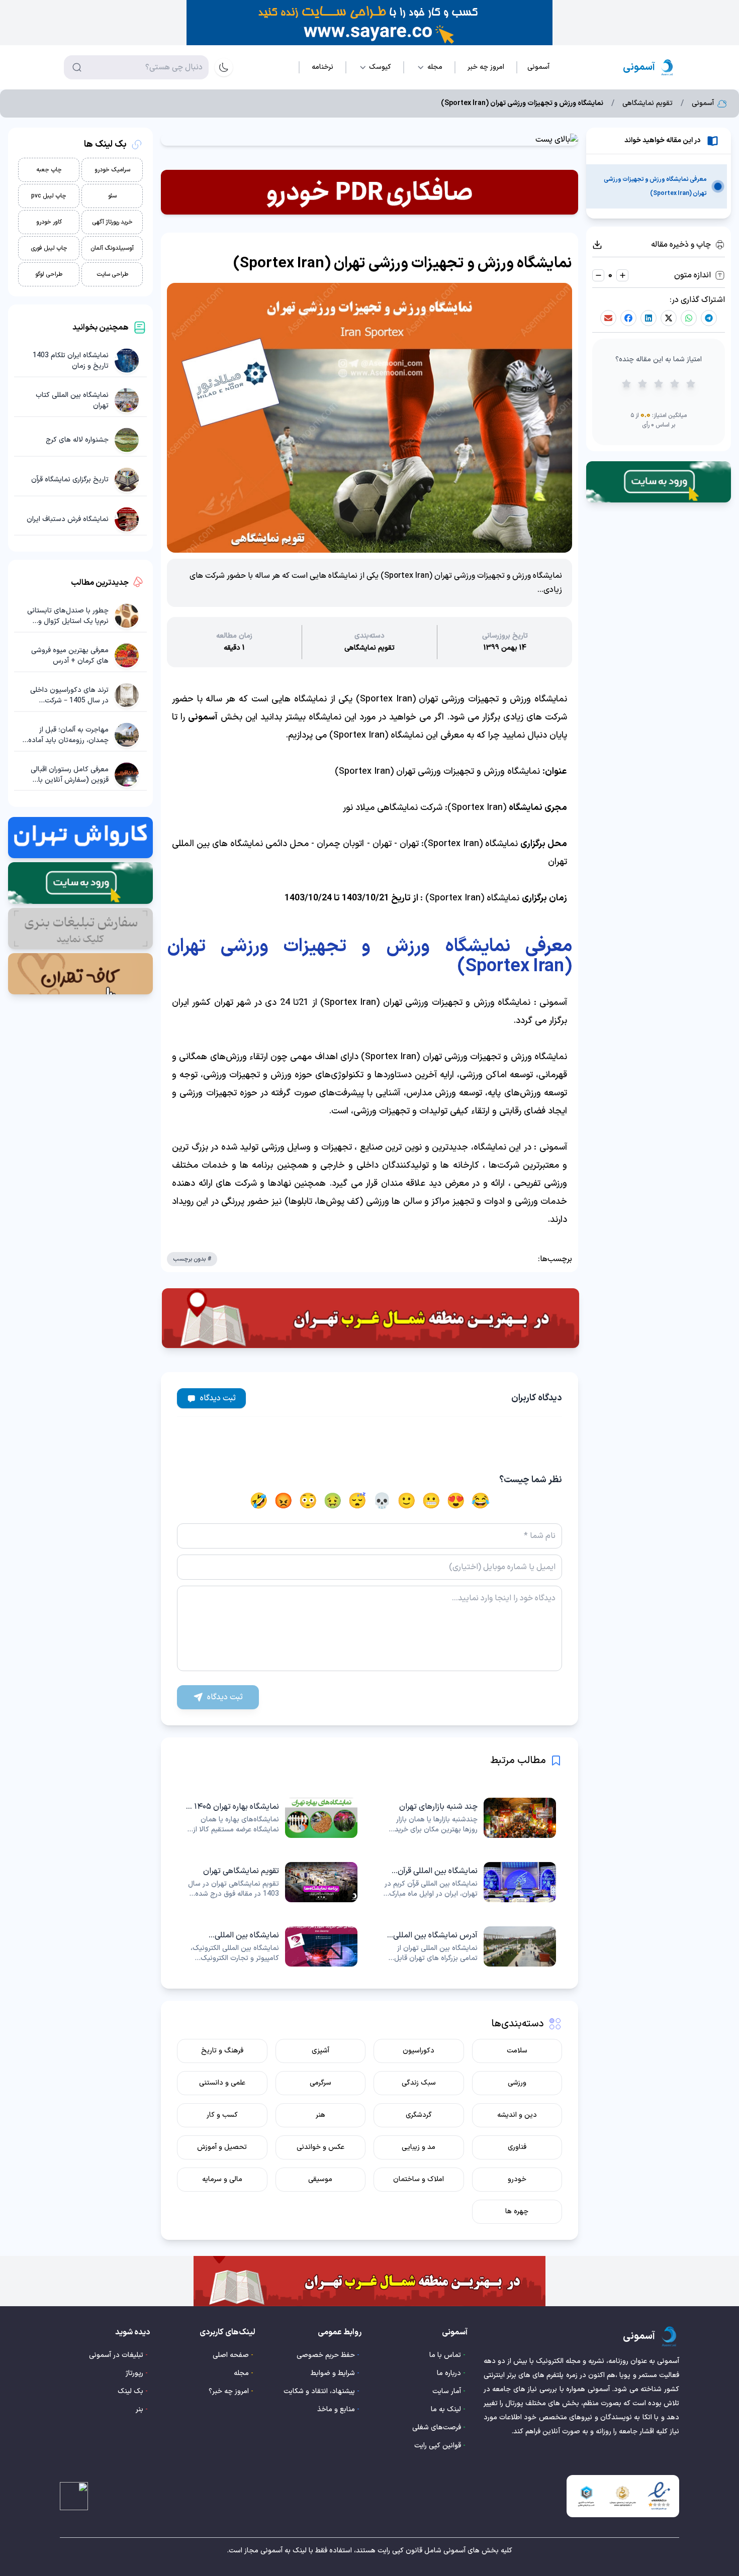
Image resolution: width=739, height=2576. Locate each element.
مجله (241, 2373)
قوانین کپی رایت (438, 2446)
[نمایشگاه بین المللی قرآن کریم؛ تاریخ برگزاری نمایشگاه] (469, 1882)
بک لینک (130, 2391)
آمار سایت (447, 2391)
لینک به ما (446, 2409)
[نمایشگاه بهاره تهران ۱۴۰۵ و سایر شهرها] (270, 1818)
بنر (140, 2409)
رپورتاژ (134, 2373)
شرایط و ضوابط (333, 2373)
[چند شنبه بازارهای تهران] (469, 1818)
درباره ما (449, 2373)
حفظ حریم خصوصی (326, 2355)
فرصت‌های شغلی (437, 2428)
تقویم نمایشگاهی (648, 104)
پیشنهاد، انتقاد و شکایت (319, 2391)
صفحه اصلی (231, 2355)
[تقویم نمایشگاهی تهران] (270, 1882)
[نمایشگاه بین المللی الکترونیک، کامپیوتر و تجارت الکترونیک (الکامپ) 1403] (270, 1946)
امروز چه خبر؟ (229, 2391)
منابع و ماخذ (336, 2409)
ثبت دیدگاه (218, 1398)
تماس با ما (445, 2355)
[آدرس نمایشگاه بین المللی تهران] (469, 1946)
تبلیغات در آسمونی (116, 2355)
